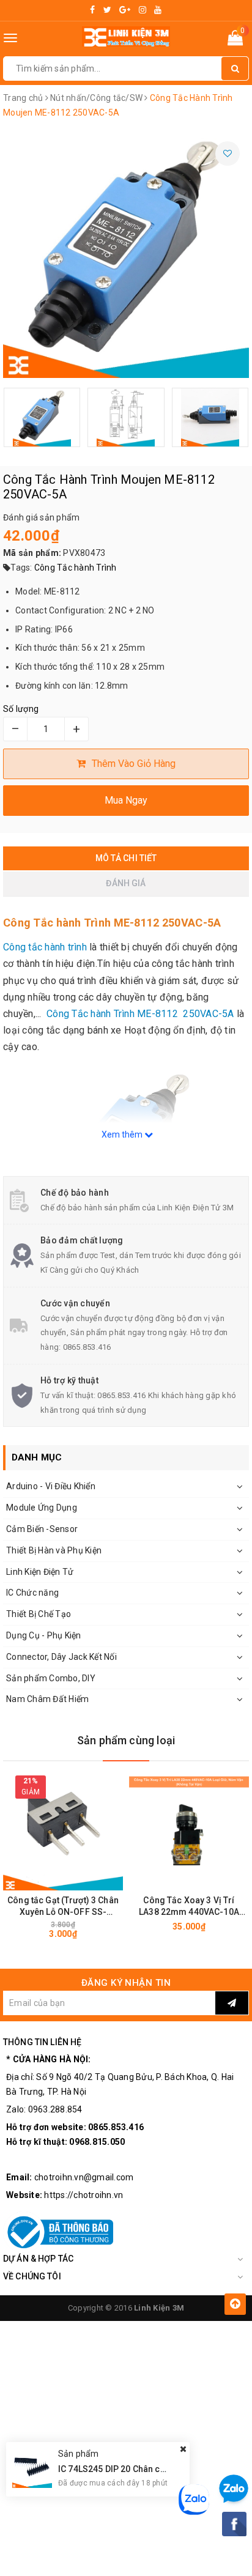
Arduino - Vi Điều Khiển (51, 1486)
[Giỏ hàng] (235, 40)
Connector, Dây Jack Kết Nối (61, 1657)
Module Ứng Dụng (42, 1508)
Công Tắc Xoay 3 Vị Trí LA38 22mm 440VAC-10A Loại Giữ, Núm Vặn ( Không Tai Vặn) (189, 1907)
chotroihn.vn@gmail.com (84, 2177)
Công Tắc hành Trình (76, 568)
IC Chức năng (32, 1593)
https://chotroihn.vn (83, 2195)
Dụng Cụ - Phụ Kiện (44, 1635)
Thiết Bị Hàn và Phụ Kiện (54, 1550)
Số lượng (21, 709)
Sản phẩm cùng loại (126, 1740)
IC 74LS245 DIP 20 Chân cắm (116, 2469)
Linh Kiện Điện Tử (40, 1572)
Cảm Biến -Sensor (42, 1529)
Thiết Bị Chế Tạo (39, 1614)
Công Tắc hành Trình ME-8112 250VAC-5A (140, 1014)
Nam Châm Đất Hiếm (47, 1699)
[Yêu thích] (228, 154)
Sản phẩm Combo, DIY (51, 1678)
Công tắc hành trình (45, 947)
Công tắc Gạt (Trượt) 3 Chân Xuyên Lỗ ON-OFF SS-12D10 (63, 1907)
